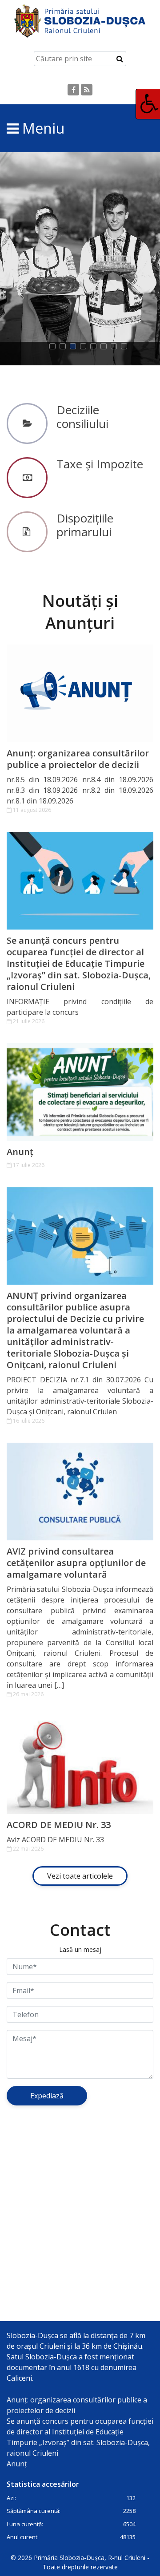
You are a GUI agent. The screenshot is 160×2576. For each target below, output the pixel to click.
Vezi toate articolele (80, 1876)
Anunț (20, 1152)
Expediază (47, 2096)
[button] (54, 346)
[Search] (120, 59)
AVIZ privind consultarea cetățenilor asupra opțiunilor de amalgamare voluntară (76, 1563)
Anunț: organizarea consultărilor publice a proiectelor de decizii (78, 759)
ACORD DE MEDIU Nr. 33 (59, 1825)
